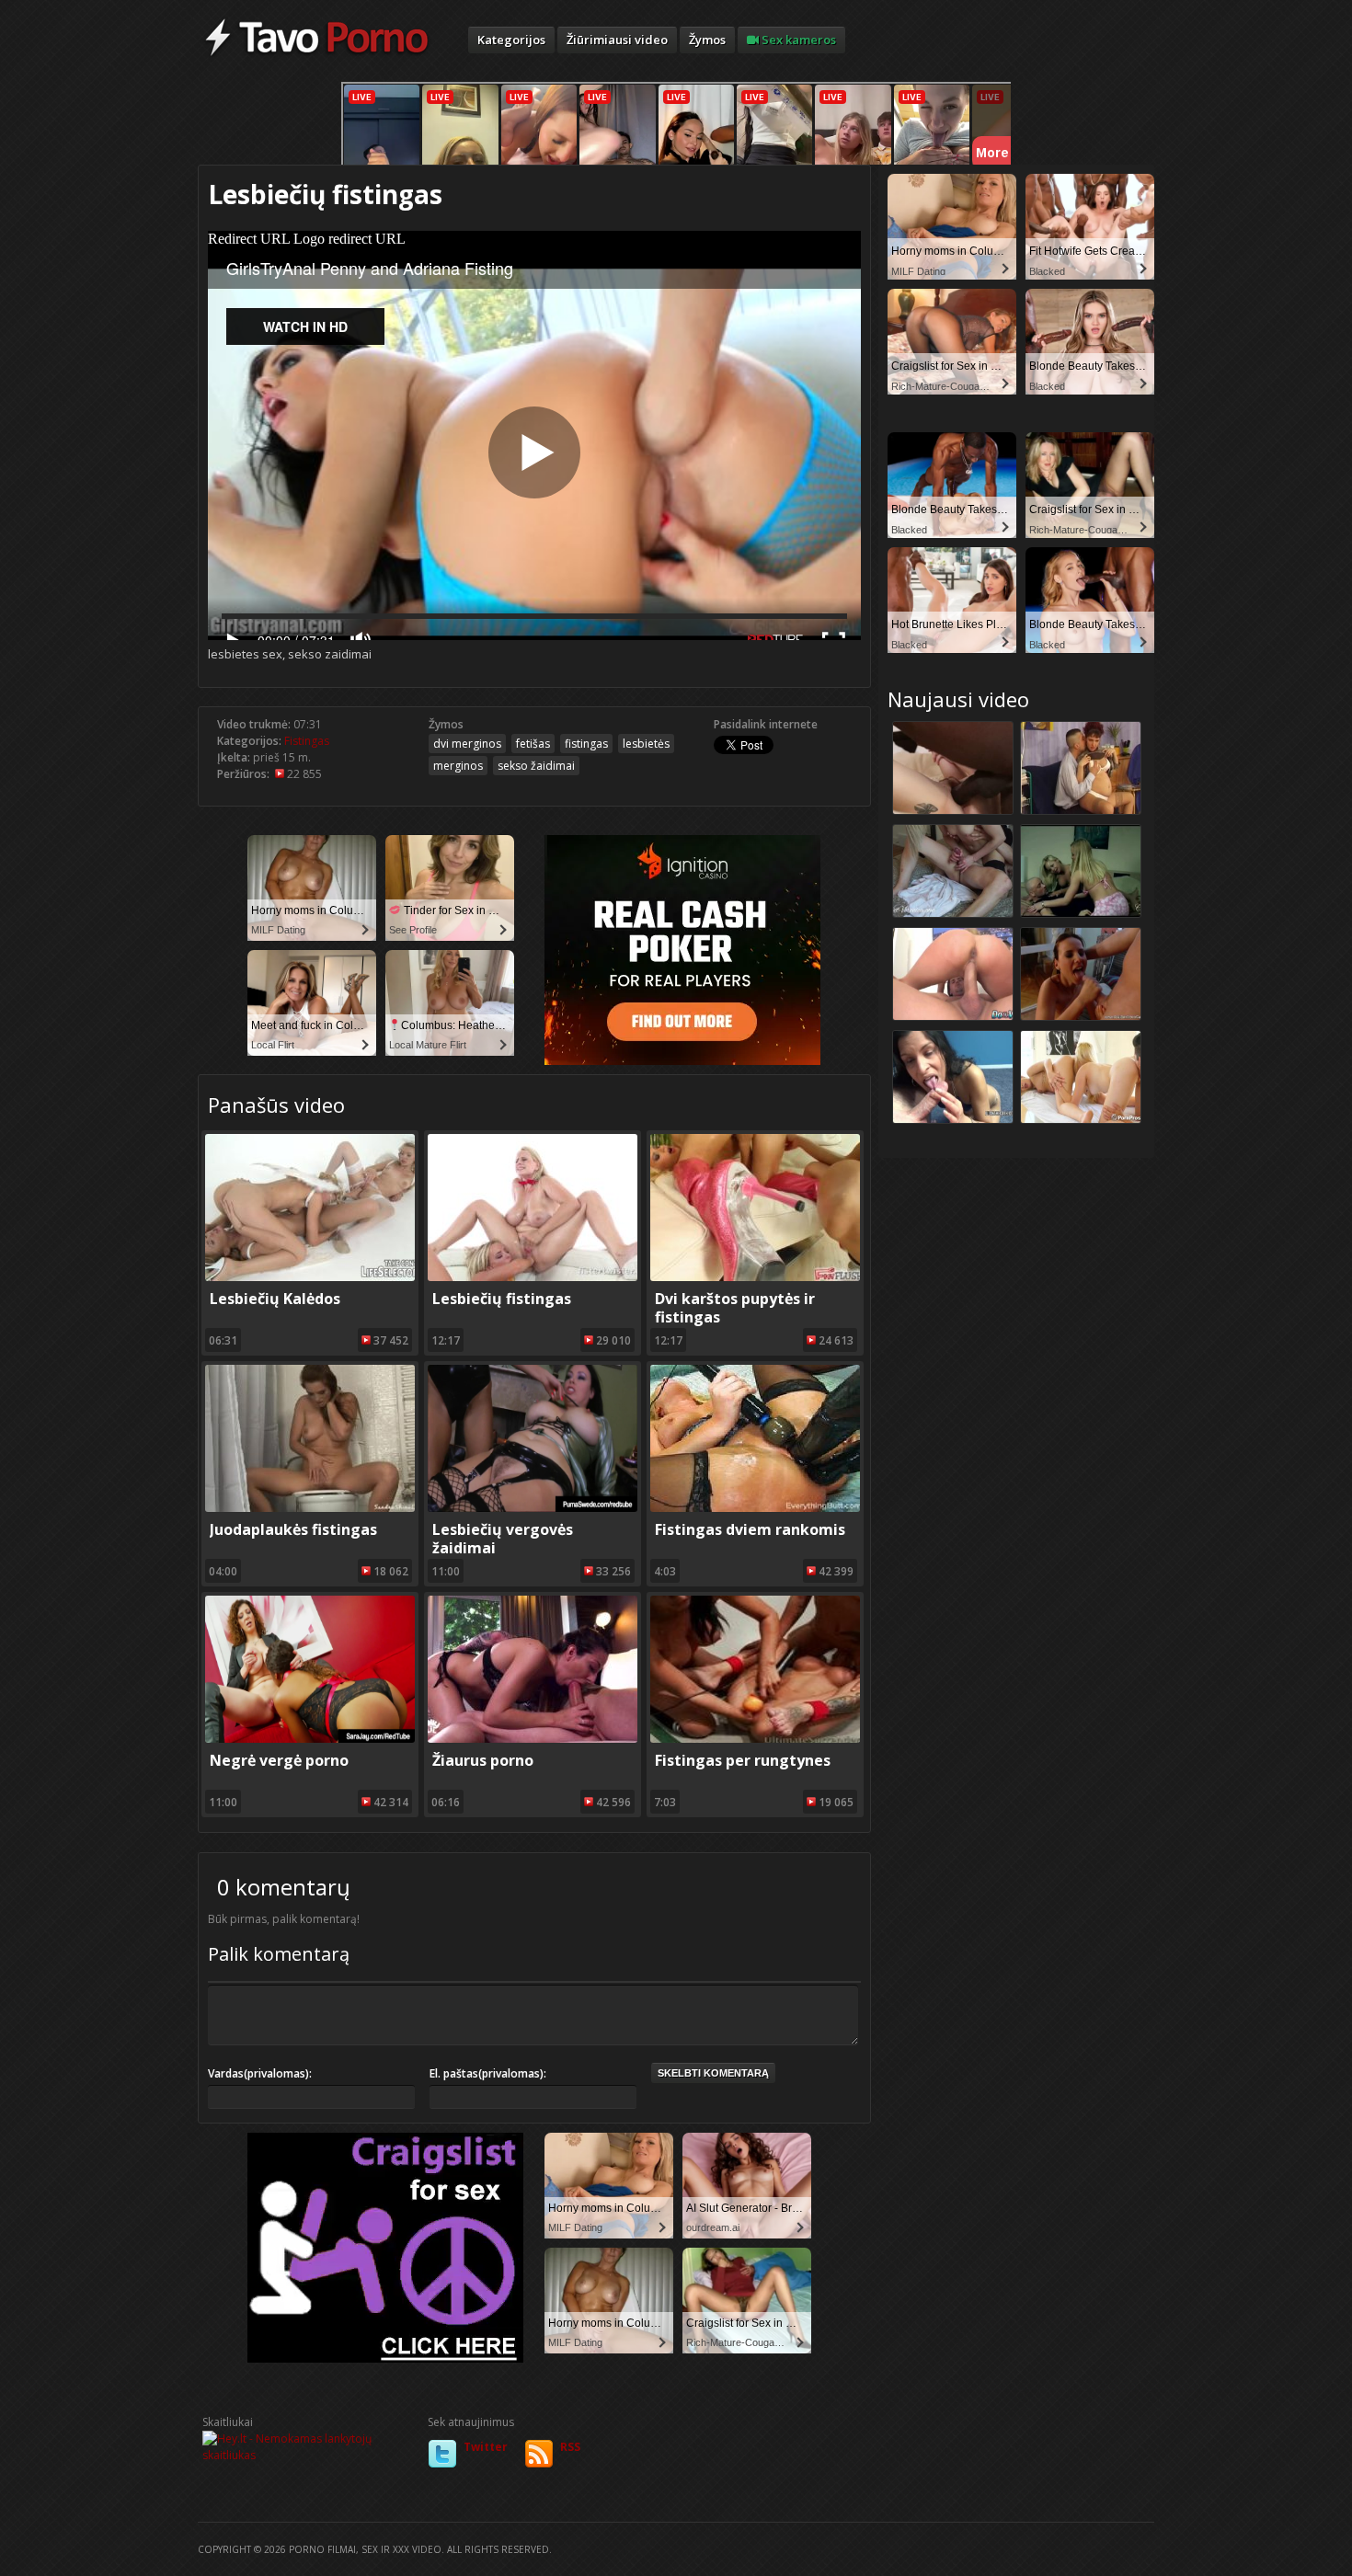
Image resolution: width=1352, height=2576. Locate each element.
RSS (570, 2447)
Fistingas (307, 741)
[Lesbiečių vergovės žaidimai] (533, 1508)
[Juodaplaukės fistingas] (310, 1508)
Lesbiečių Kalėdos (275, 1299)
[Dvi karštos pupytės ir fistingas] (755, 1277)
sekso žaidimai (536, 766)
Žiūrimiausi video (617, 40)
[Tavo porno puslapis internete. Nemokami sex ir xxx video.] (317, 55)
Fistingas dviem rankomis (750, 1529)
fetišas (533, 744)
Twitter (486, 2447)
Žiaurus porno (483, 1760)
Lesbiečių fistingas (502, 1299)
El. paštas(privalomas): (488, 2073)
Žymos (707, 40)
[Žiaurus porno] (533, 1739)
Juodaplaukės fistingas (293, 1529)
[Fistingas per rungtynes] (755, 1739)
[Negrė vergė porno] (310, 1739)
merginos (458, 766)
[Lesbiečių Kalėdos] (310, 1277)
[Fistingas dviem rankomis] (755, 1508)
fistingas (586, 744)
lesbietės (646, 744)
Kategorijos (511, 40)
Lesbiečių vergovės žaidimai (503, 1539)
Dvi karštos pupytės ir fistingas (735, 1308)
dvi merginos (467, 744)
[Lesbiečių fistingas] (533, 1277)
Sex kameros (797, 40)
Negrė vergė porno (279, 1760)
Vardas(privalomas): (260, 2073)
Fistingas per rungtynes (743, 1760)
